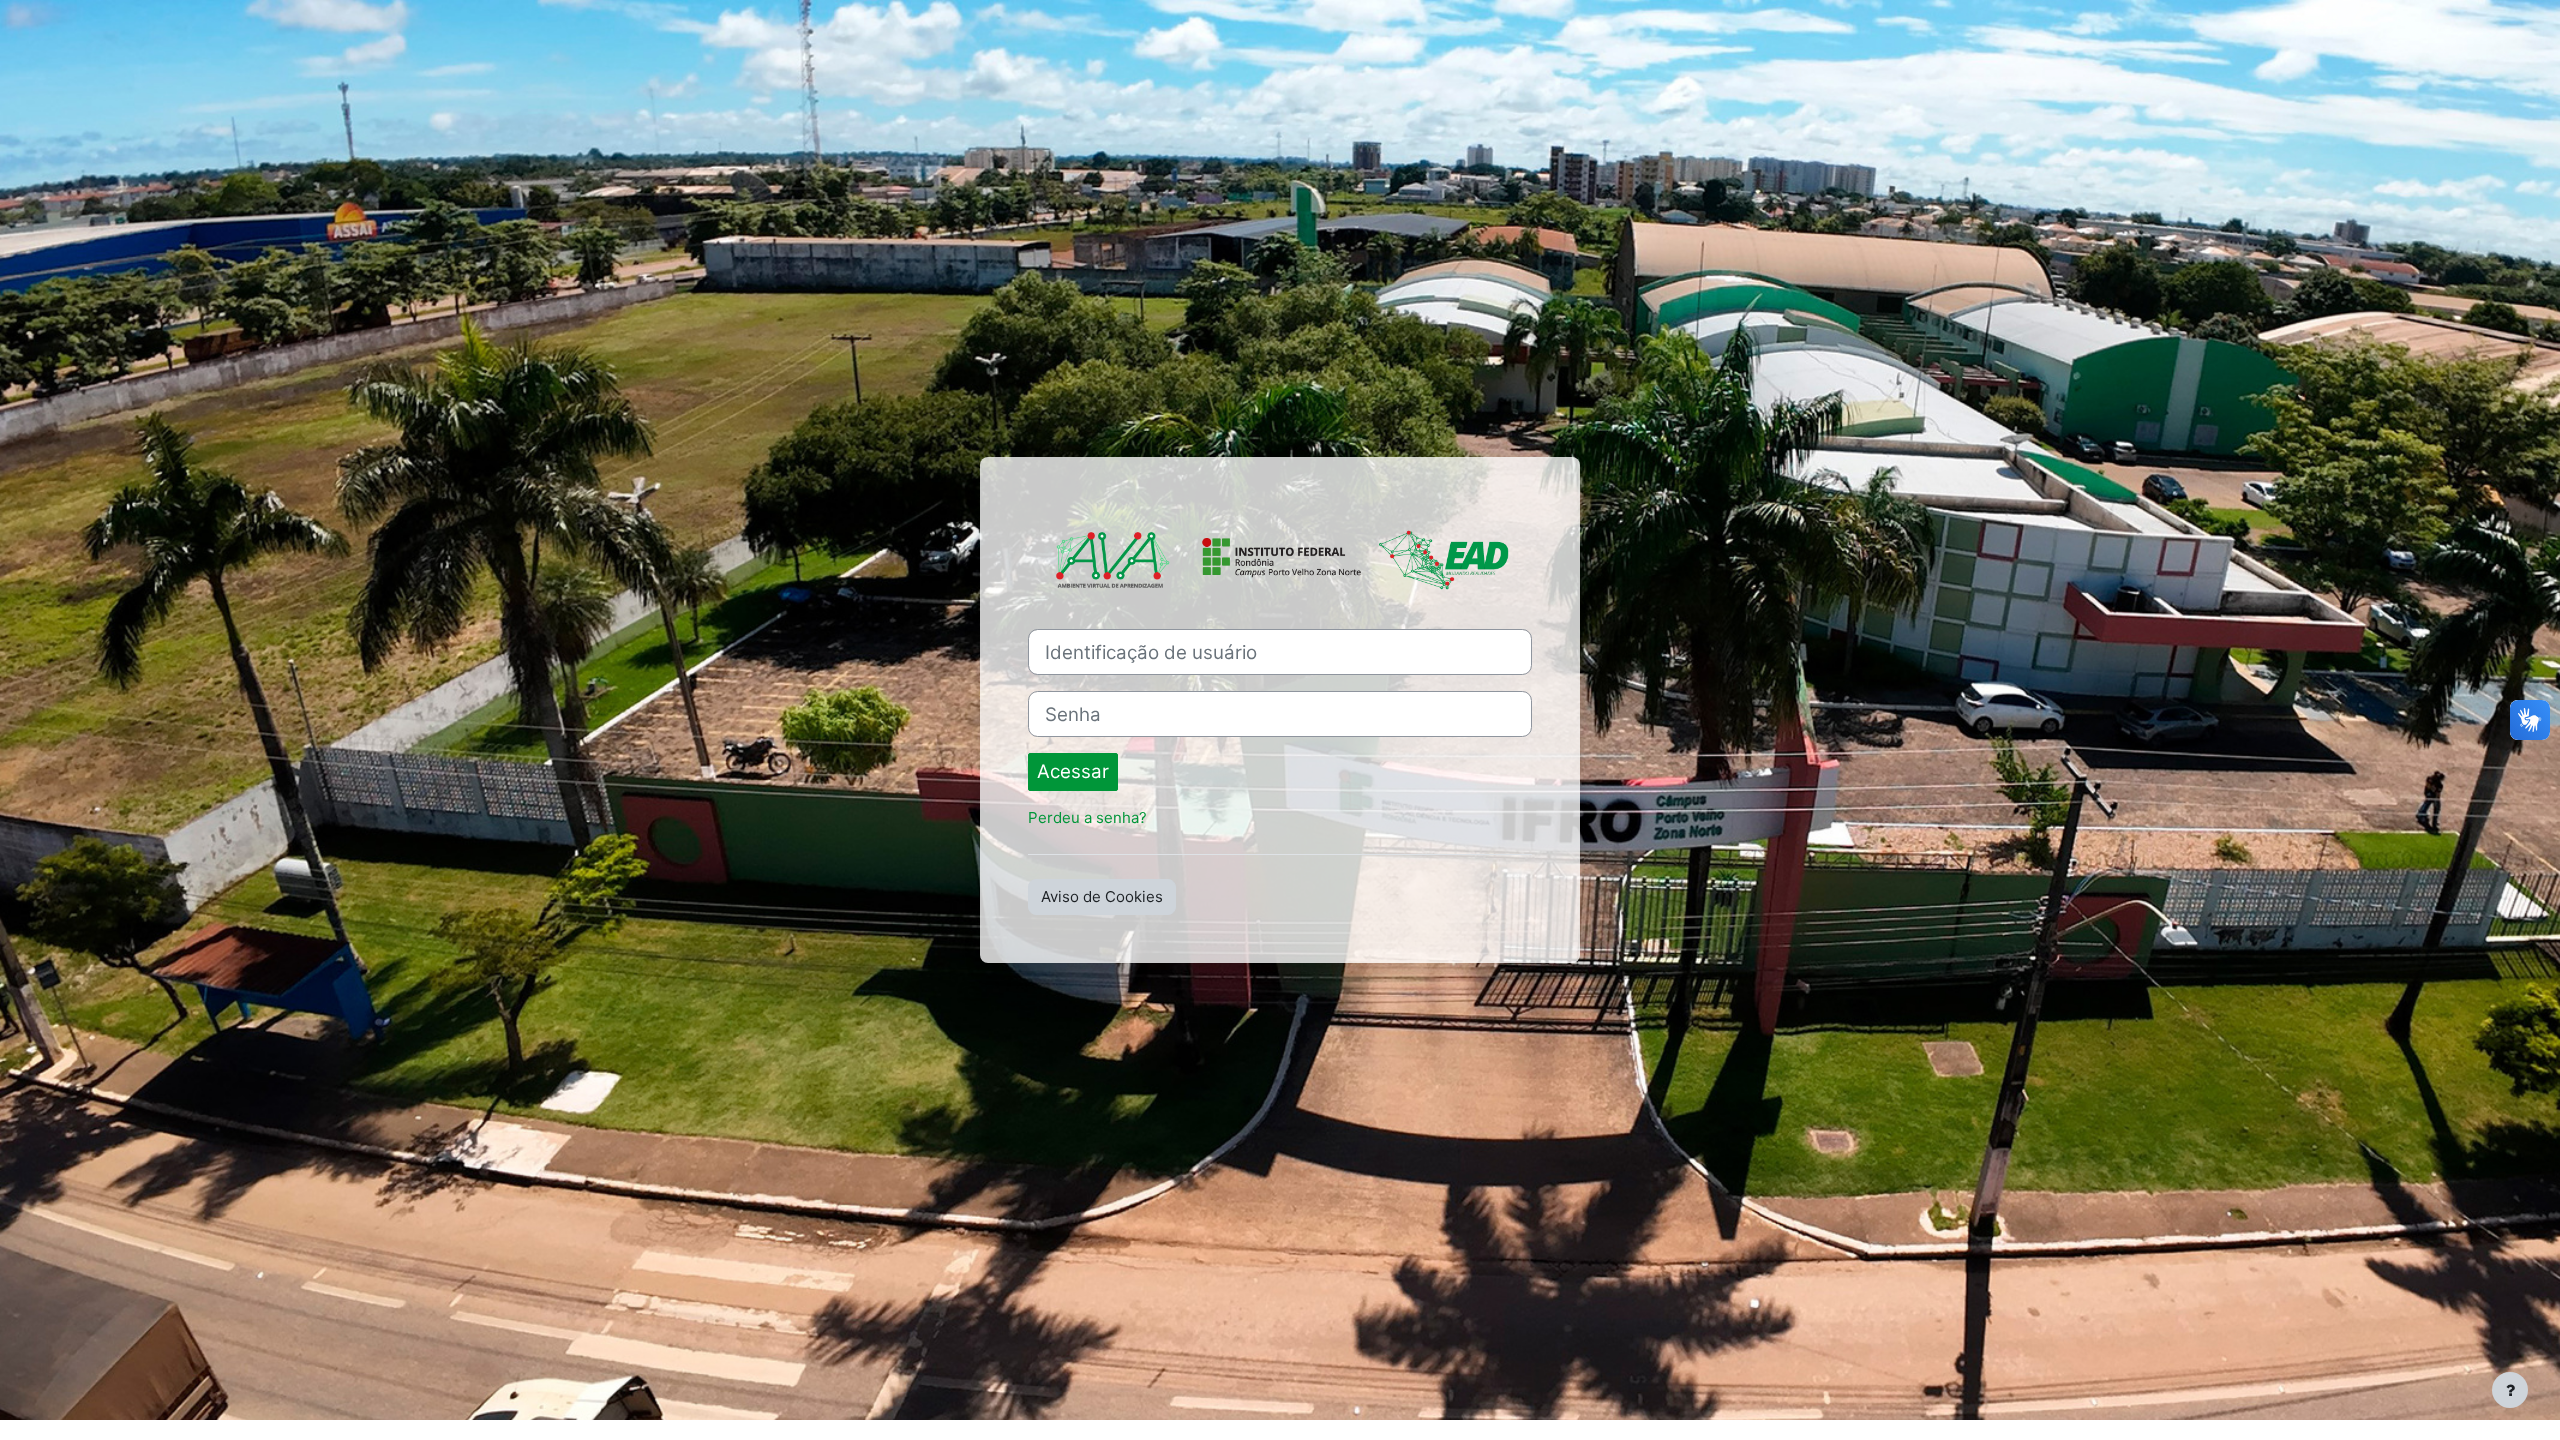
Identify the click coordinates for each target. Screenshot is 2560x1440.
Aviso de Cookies (1102, 896)
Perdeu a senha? (1087, 817)
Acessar (1073, 771)
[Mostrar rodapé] (2510, 1390)
